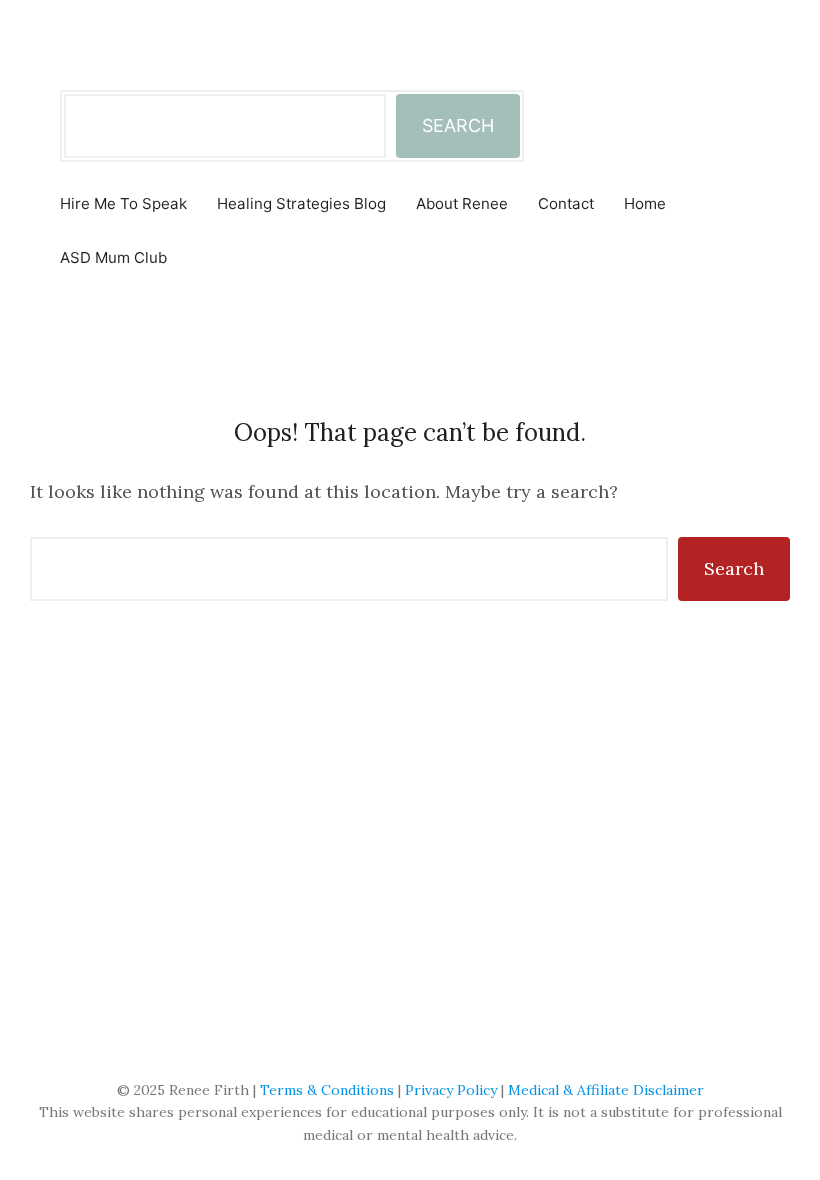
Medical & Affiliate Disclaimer (606, 1090)
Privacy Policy (451, 1090)
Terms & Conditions (327, 1090)
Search (734, 568)
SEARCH (458, 125)
